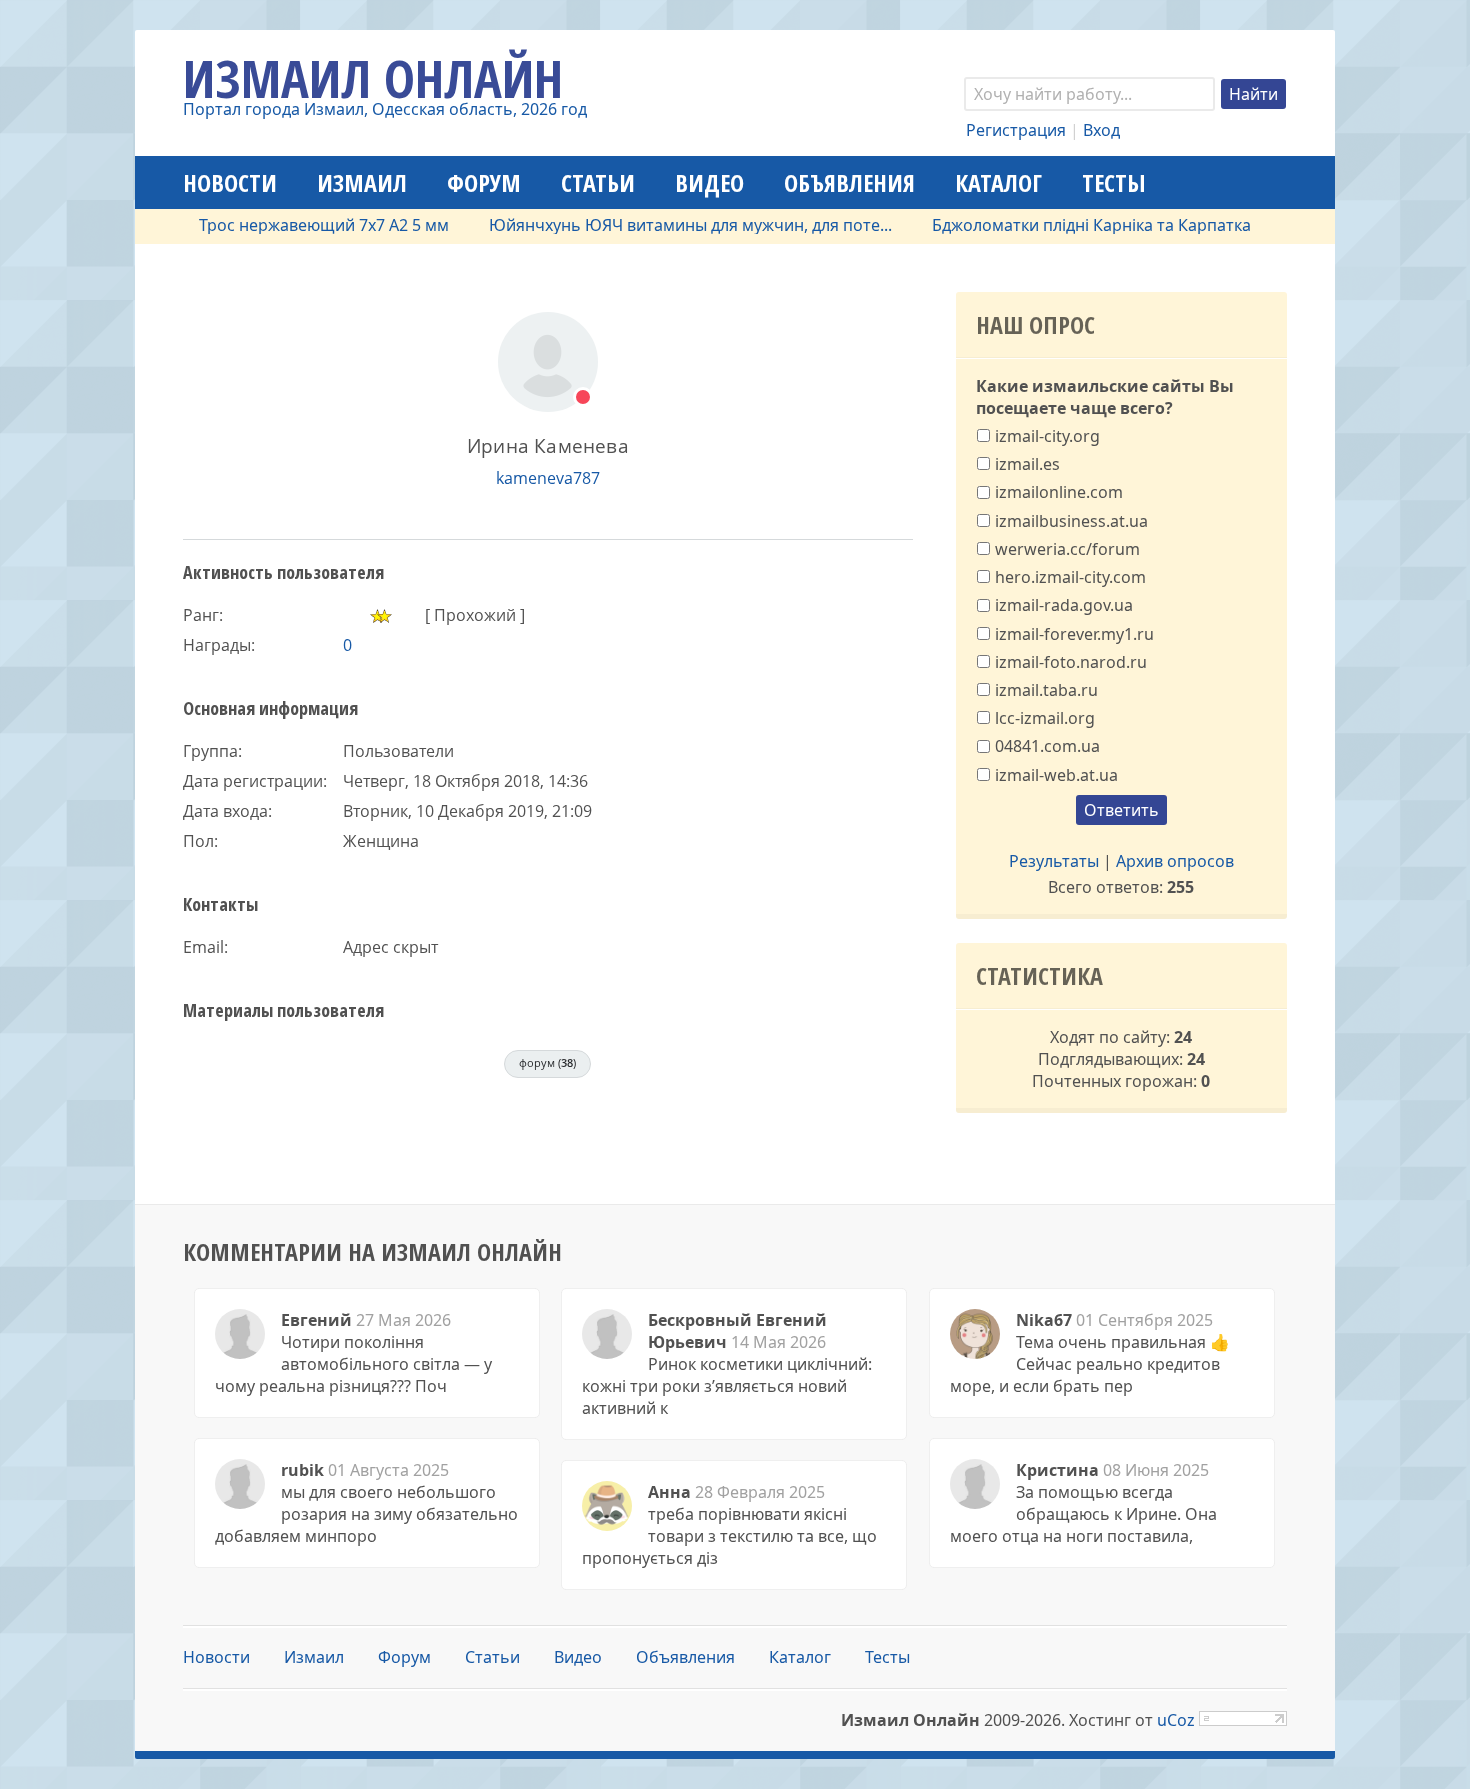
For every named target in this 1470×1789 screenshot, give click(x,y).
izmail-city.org (1047, 436)
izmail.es (1027, 464)
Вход (1101, 130)
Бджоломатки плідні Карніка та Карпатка (1058, 225)
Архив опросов (1175, 861)
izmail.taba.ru (1046, 690)
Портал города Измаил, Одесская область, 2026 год (385, 109)
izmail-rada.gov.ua (1064, 605)
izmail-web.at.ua (1056, 774)
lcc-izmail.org (1045, 718)
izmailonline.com (1059, 492)
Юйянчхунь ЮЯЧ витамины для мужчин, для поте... (657, 225)
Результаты (1054, 861)
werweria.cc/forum (1067, 549)
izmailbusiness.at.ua (1071, 520)
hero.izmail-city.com (1070, 577)
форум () (547, 1062)
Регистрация (1016, 130)
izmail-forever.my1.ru (1074, 633)
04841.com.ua (1047, 746)
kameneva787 (548, 478)
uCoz (1176, 1720)
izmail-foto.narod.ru (1071, 661)
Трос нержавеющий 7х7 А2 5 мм (291, 225)
